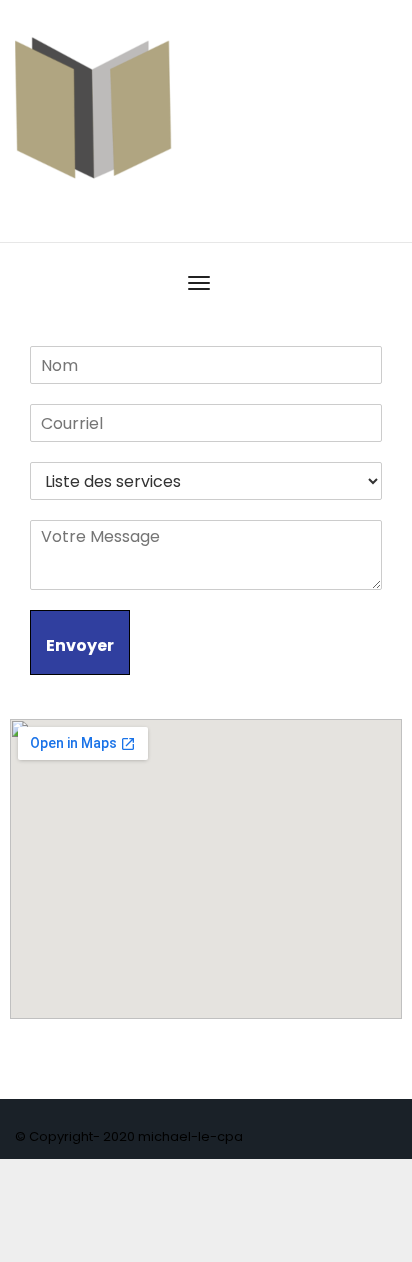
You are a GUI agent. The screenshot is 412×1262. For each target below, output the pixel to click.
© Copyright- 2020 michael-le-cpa (129, 1136)
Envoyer (80, 645)
